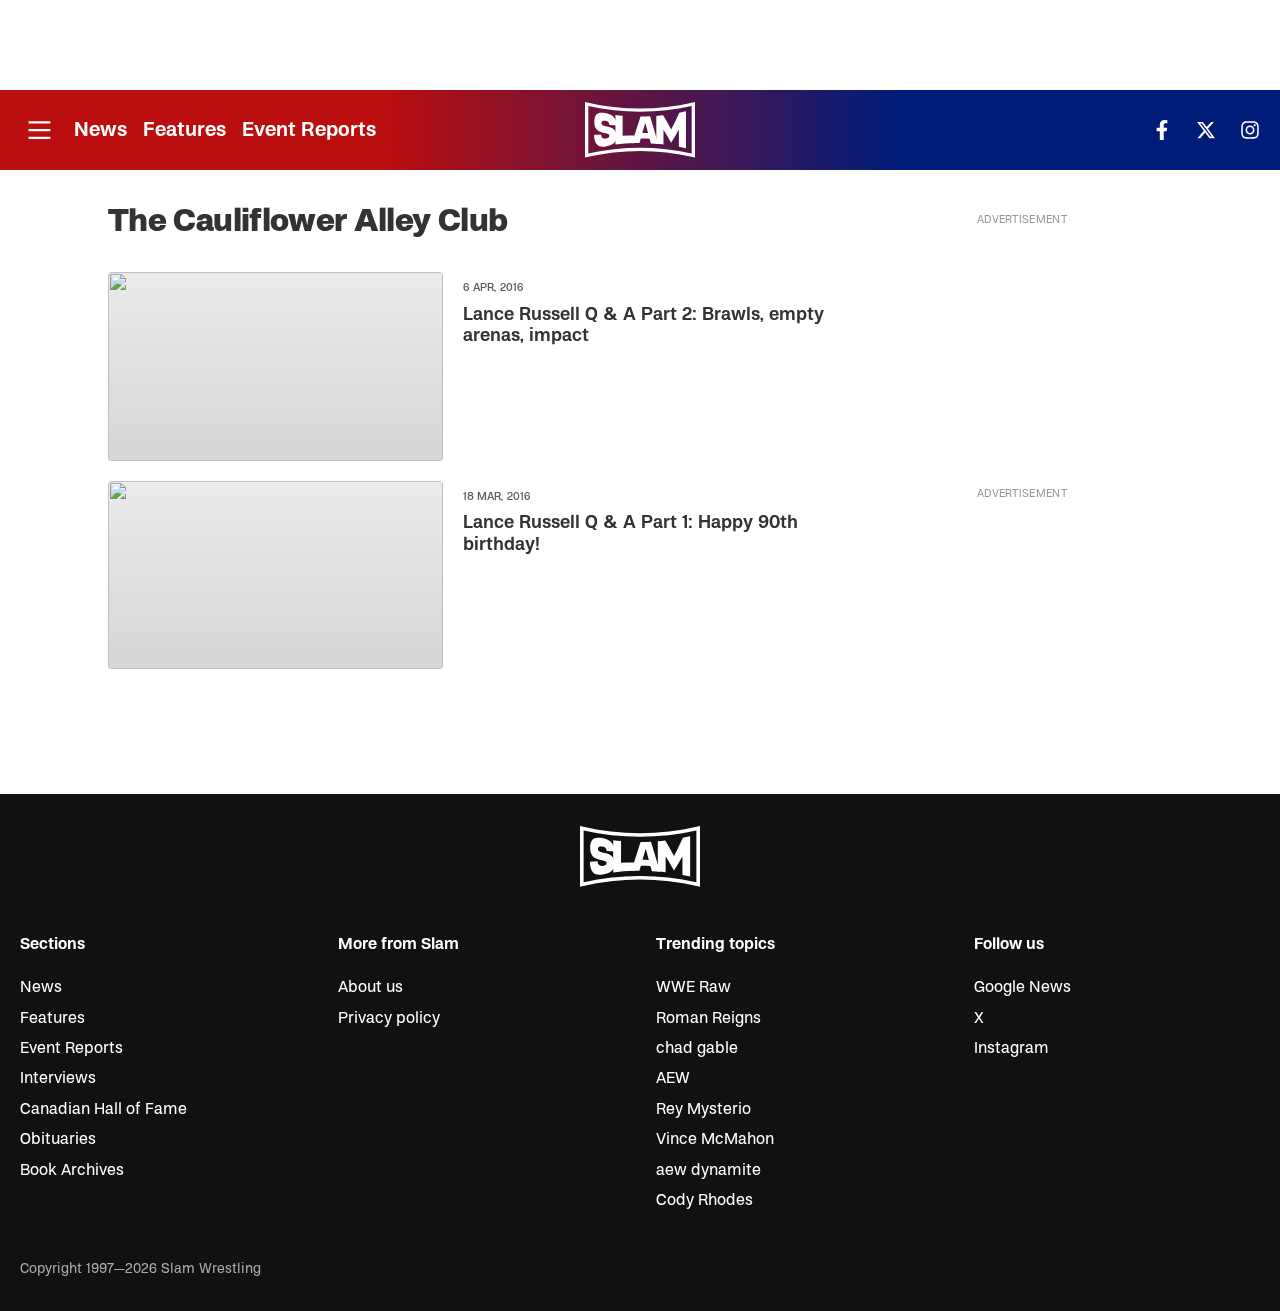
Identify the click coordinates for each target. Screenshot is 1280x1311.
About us (370, 987)
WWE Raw (693, 987)
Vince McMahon (715, 1139)
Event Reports (309, 129)
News (100, 129)
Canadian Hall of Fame (103, 1109)
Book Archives (72, 1170)
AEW (673, 1078)
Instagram (1011, 1048)
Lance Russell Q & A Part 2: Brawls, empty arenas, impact (643, 325)
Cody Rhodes (704, 1200)
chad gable (697, 1048)
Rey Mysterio (703, 1109)
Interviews (58, 1078)
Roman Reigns (708, 1018)
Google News (1022, 987)
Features (184, 129)
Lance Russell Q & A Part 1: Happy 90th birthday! (630, 533)
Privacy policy (389, 1018)
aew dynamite (708, 1170)
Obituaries (58, 1139)
